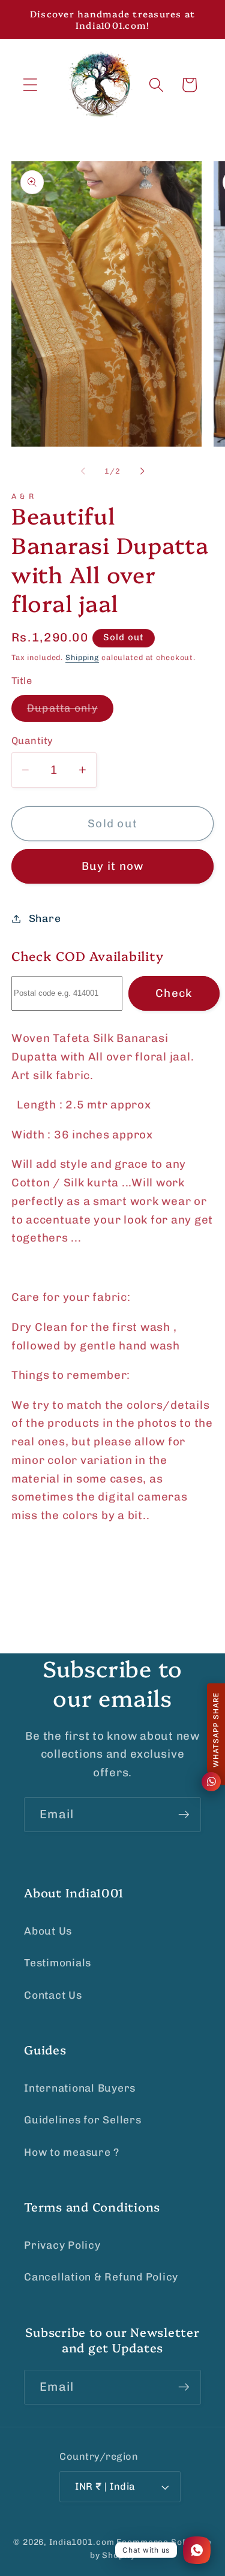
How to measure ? (72, 2152)
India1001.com (82, 2542)
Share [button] (45, 918)
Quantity (32, 741)
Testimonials (58, 1963)
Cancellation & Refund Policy (101, 2277)
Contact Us (53, 1995)
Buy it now (113, 866)
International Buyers (80, 2088)
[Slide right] (142, 471)
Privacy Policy (62, 2245)
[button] (30, 85)
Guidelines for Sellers (83, 2120)
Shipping (82, 657)
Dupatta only (70, 712)
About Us (48, 1931)
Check (174, 993)
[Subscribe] (184, 1815)
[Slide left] (83, 471)
